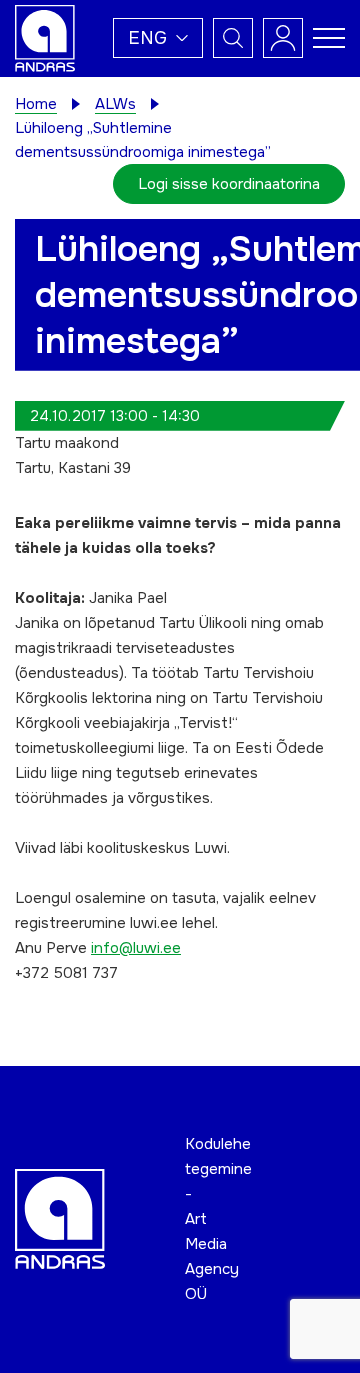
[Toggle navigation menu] (329, 38)
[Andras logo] (45, 37)
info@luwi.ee (136, 948)
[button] (158, 38)
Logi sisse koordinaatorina (229, 184)
